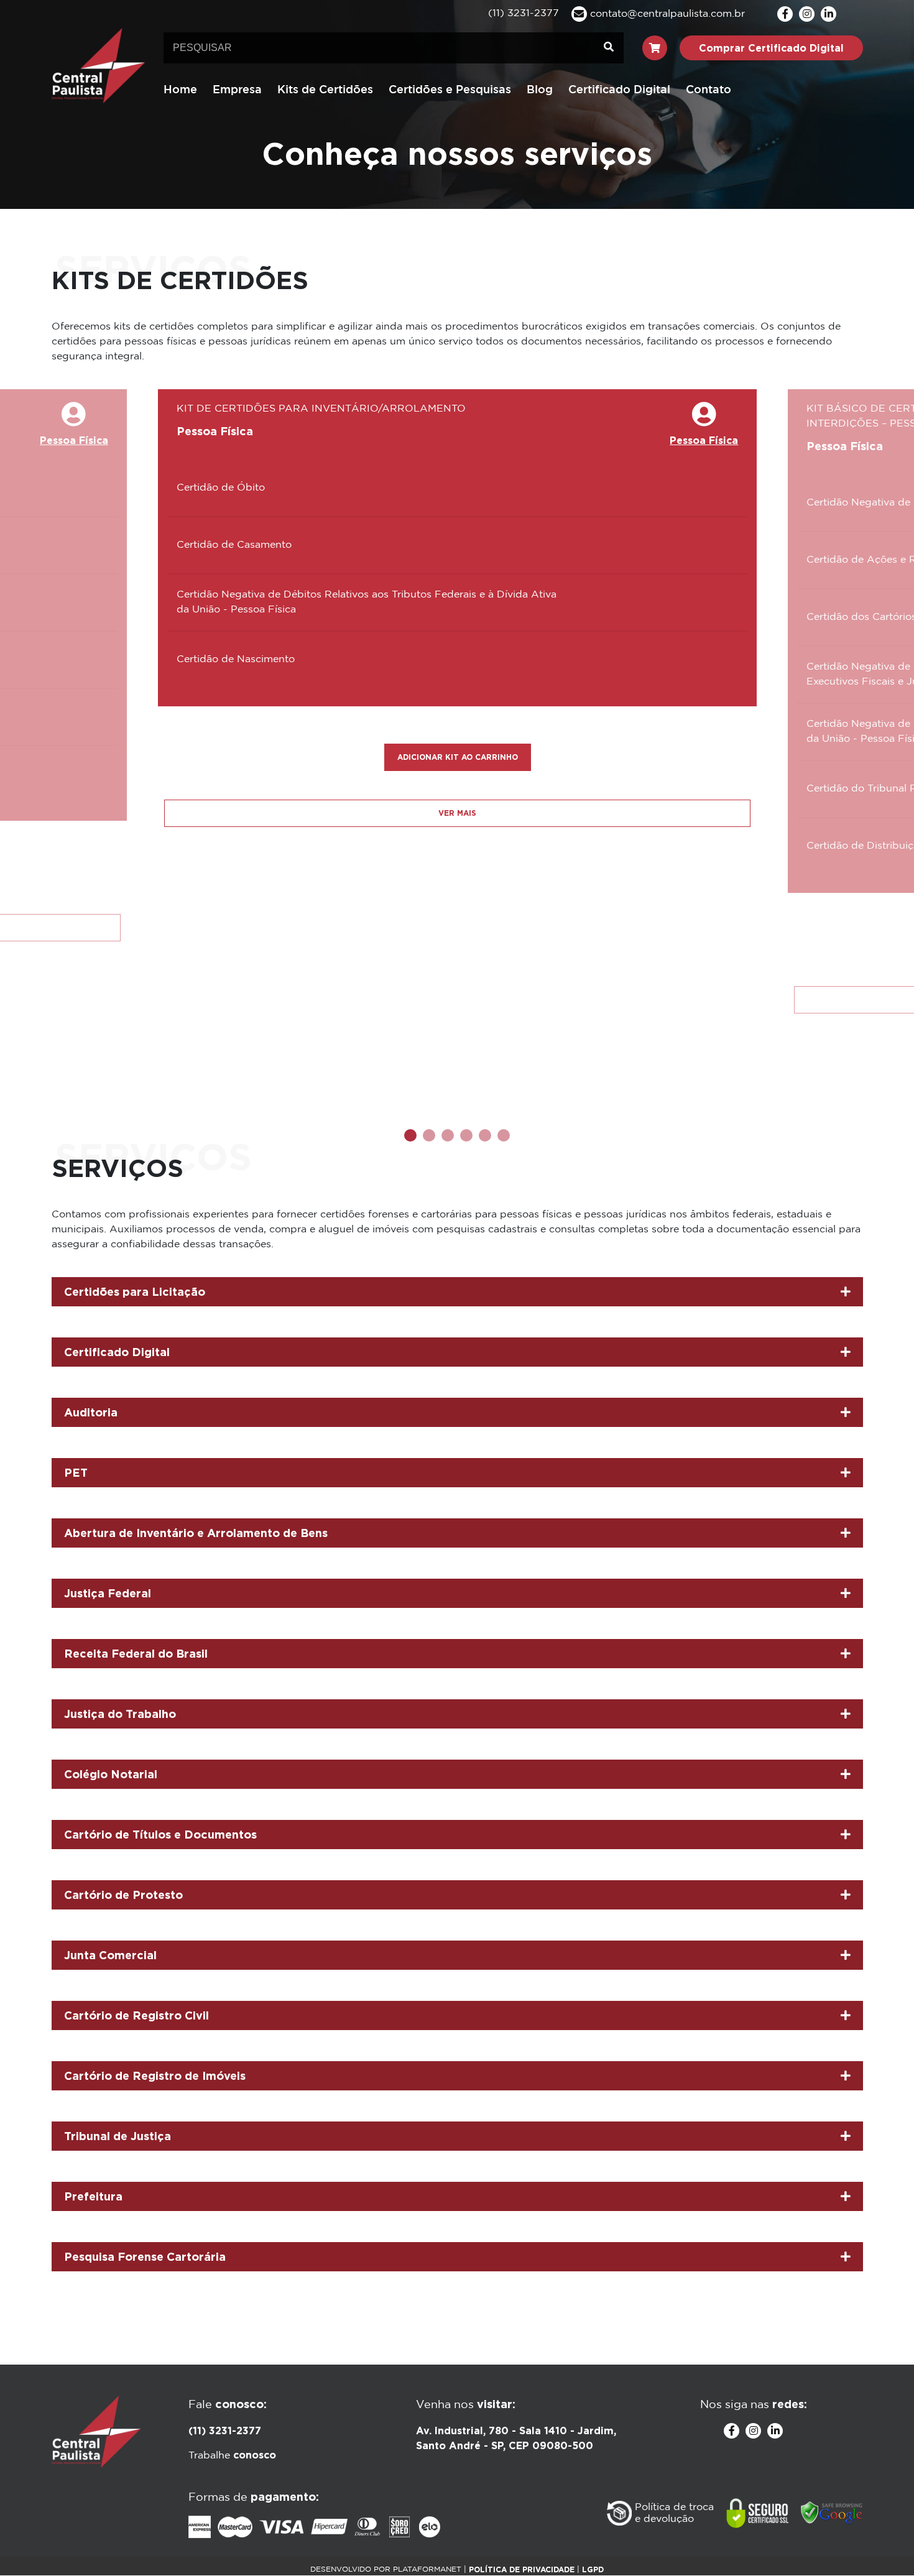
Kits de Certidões (325, 90)
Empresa (237, 90)
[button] (410, 1135)
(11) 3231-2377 (225, 2431)
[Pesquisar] (609, 48)
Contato (709, 90)
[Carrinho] (655, 48)
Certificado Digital (619, 90)
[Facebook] (785, 14)
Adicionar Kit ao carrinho (458, 757)
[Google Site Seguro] (832, 2513)
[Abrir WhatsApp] (883, 2545)
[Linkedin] (829, 14)
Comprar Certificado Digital (771, 48)
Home (180, 90)
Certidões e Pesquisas (450, 90)
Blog (540, 90)
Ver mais (457, 813)
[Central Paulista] (98, 65)
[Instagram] (807, 14)
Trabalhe (232, 2456)
